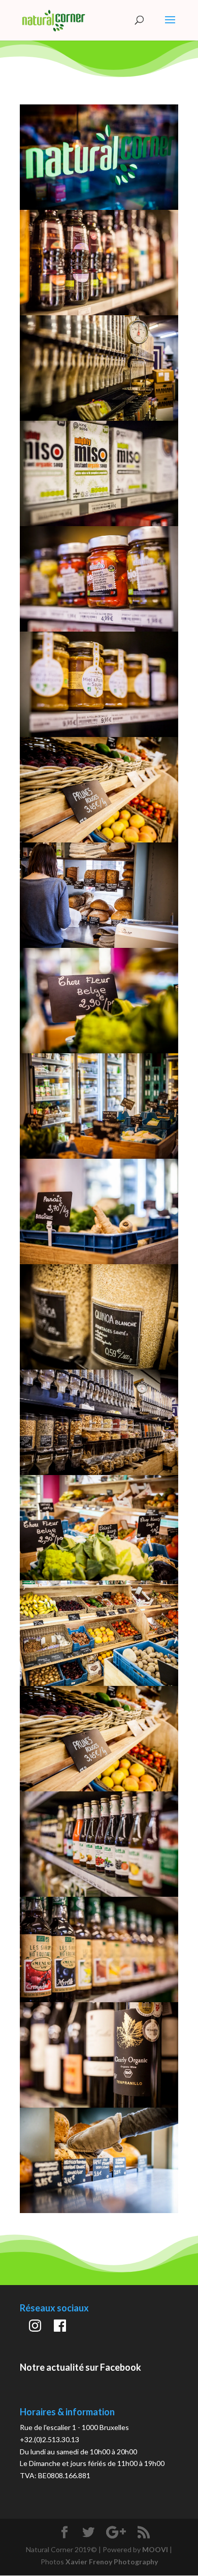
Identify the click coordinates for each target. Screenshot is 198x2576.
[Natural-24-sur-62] (99, 1157)
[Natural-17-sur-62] (99, 1052)
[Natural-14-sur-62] (99, 946)
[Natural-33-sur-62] (99, 1368)
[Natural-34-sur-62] (99, 207)
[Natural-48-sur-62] (99, 735)
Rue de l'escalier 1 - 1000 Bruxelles (74, 2430)
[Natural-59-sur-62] (99, 2213)
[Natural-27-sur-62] (99, 1263)
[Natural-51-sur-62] (99, 1896)
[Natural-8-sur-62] (99, 1580)
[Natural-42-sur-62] (99, 524)
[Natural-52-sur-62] (99, 2002)
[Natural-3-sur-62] (99, 1474)
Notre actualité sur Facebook (80, 2370)
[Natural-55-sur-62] (99, 2107)
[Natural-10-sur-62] (99, 841)
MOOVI (155, 2552)
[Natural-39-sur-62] (99, 313)
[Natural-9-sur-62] (99, 1685)
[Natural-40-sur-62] (99, 418)
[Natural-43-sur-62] (99, 629)
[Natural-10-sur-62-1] (99, 1791)
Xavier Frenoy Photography (112, 2564)
